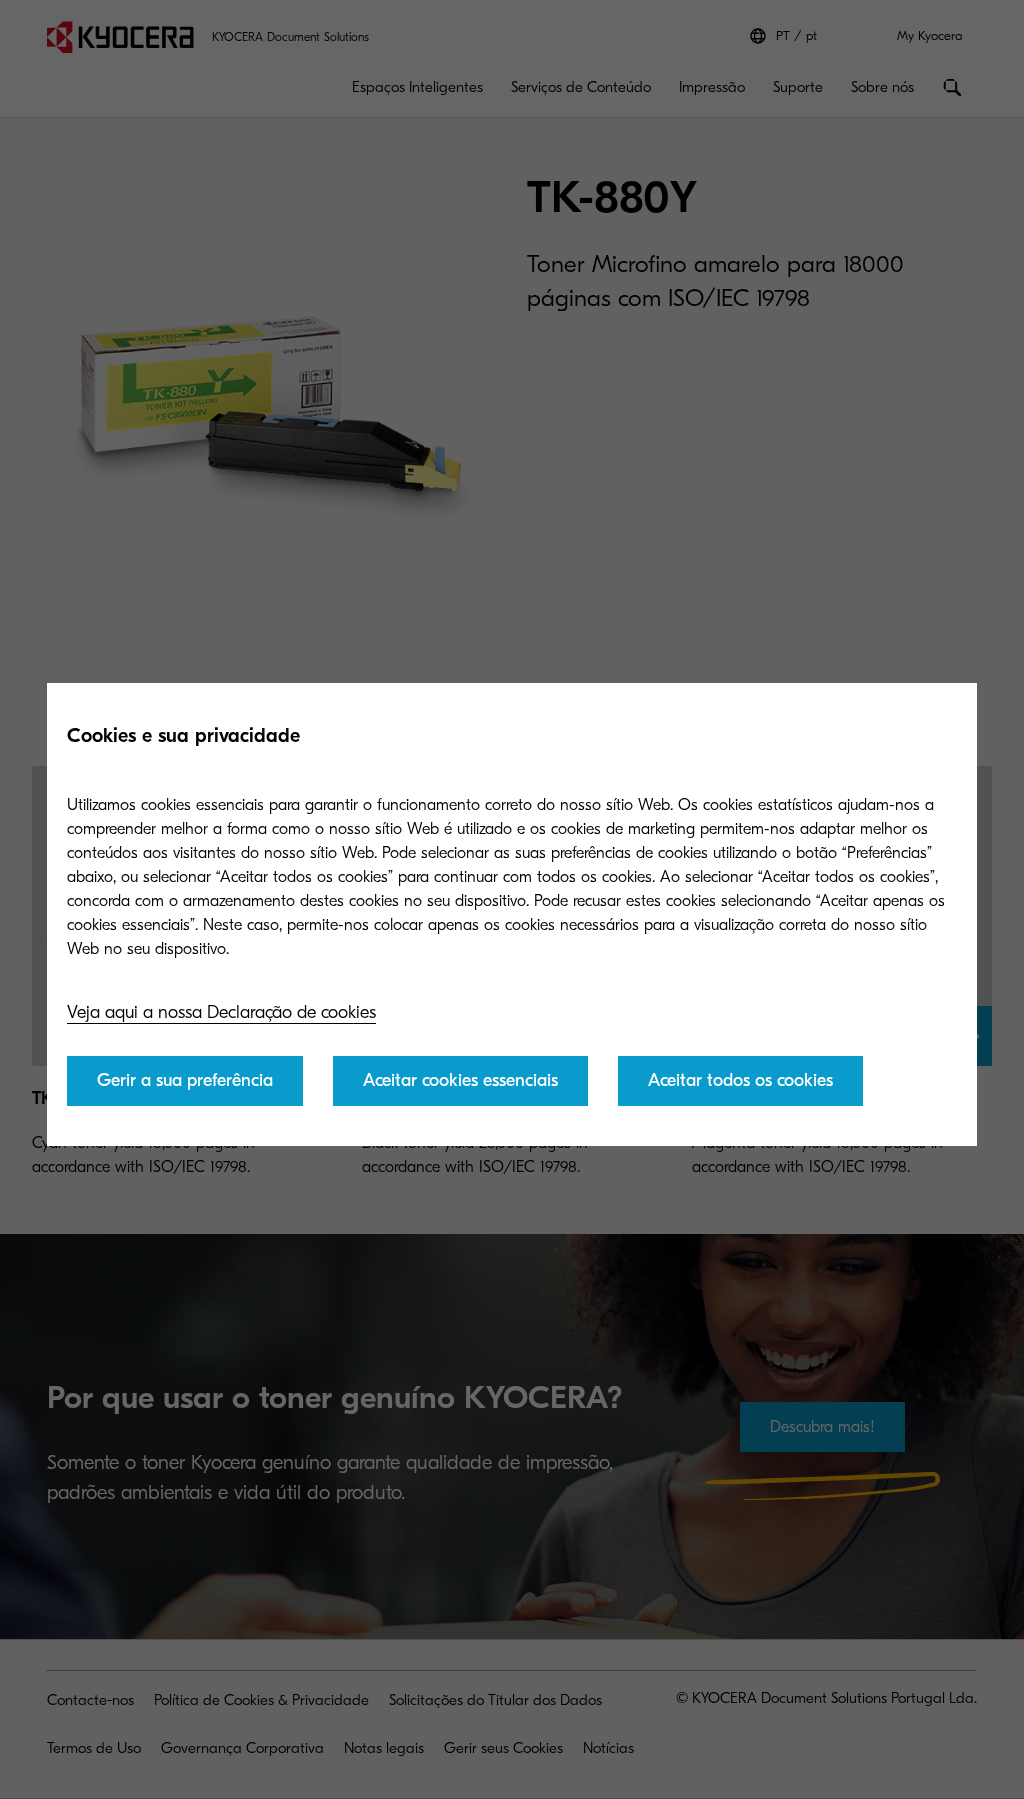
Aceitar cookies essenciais (460, 1080)
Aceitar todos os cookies (740, 1080)
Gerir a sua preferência (185, 1080)
